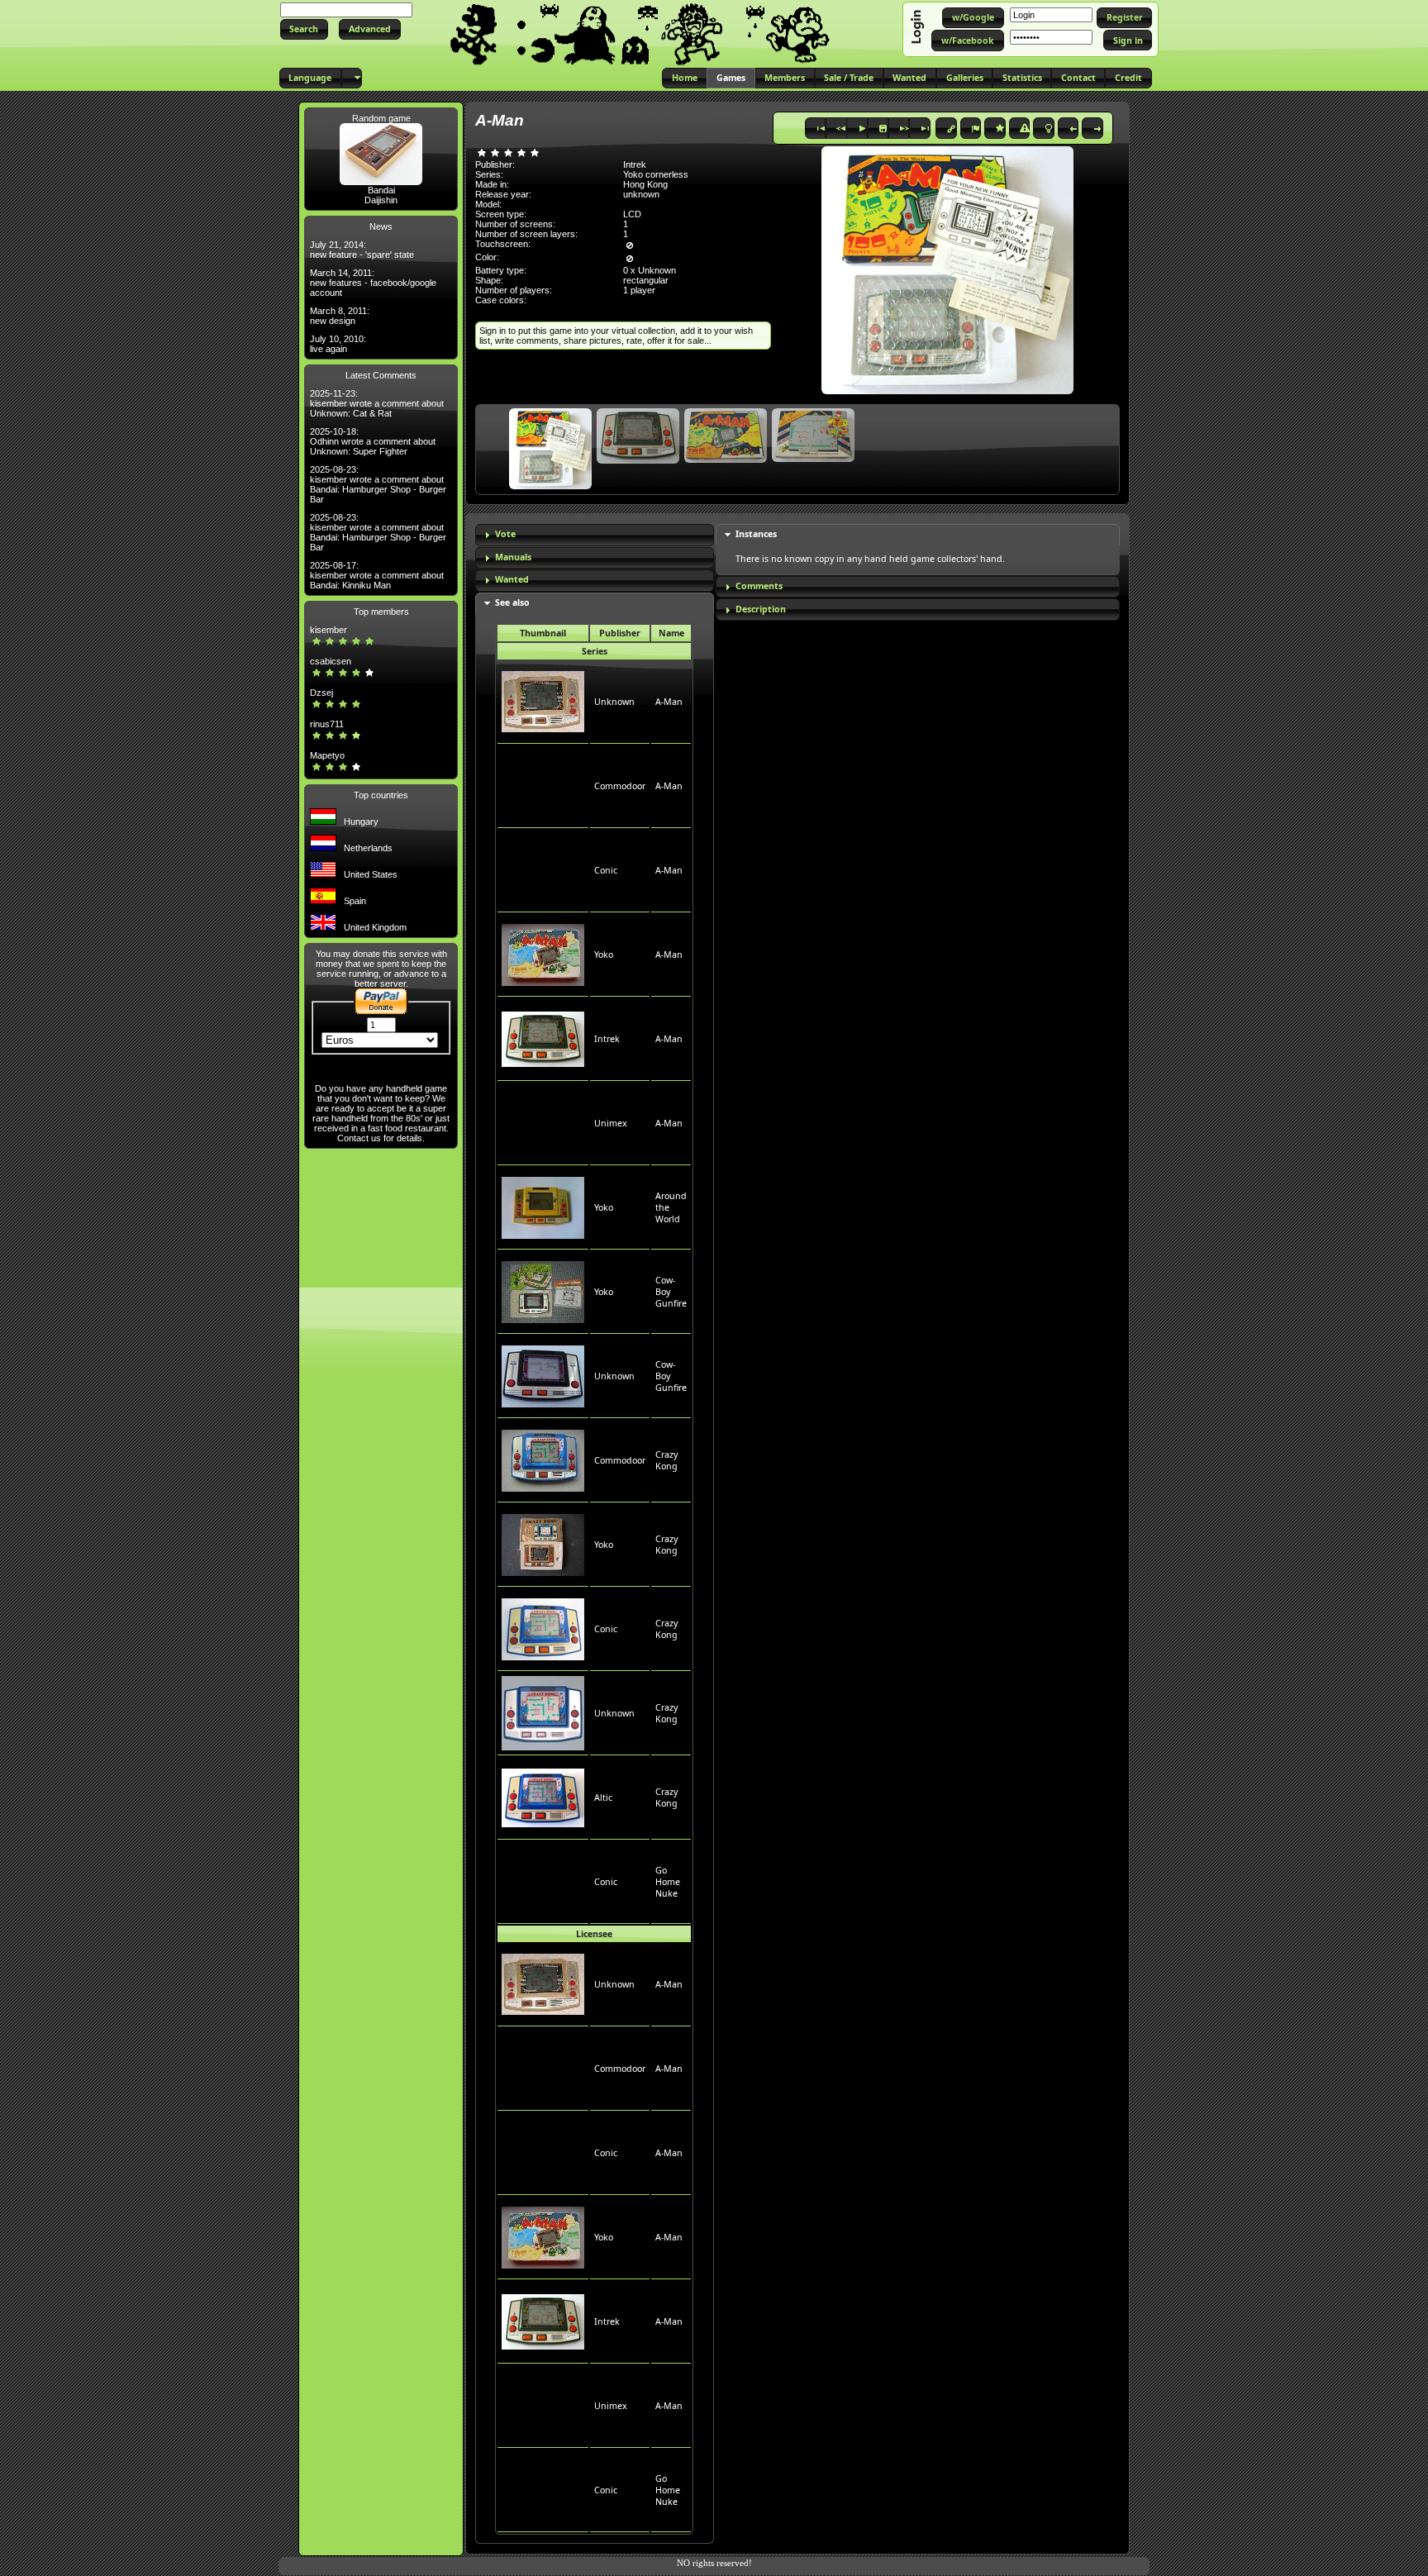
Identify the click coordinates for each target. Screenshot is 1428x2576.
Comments (759, 586)
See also (512, 602)
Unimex (611, 1123)
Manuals (513, 557)
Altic (603, 1797)
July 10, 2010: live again (338, 344)
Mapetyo (327, 755)
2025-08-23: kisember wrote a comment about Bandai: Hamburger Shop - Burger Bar (378, 484)
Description (761, 609)
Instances (756, 534)
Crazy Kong (666, 1460)
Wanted (512, 579)
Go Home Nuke (668, 1882)
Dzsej (321, 693)
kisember (328, 630)
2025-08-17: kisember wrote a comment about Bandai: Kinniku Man (377, 575)
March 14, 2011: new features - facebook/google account (373, 283)
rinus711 (327, 724)
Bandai (381, 190)
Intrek (607, 1039)
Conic (606, 870)
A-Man (669, 702)
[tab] (595, 535)
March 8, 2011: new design (340, 316)
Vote (505, 534)
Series (595, 651)
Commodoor (620, 786)
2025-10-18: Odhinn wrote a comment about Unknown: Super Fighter (373, 441)
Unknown (614, 702)
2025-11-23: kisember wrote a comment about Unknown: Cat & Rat (377, 403)
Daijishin (381, 200)
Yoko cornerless (656, 174)
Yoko (604, 955)
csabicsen (331, 661)
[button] (304, 29)
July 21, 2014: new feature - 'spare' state (362, 250)
